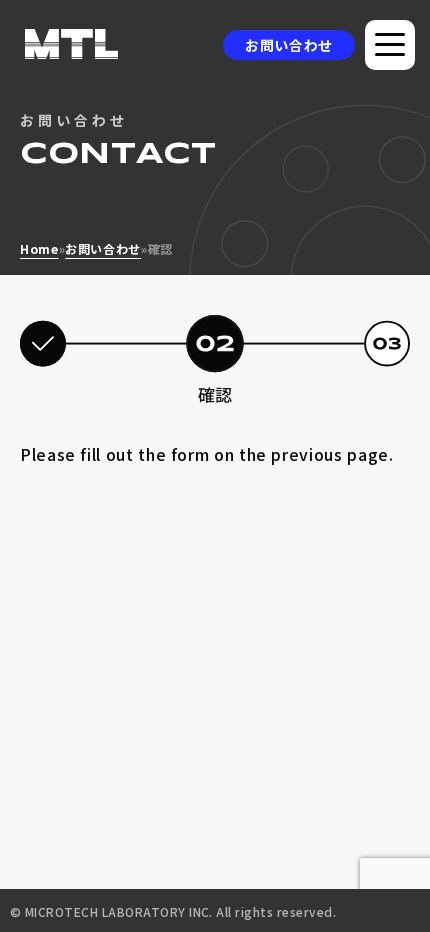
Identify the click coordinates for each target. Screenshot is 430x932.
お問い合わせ (289, 45)
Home (39, 248)
